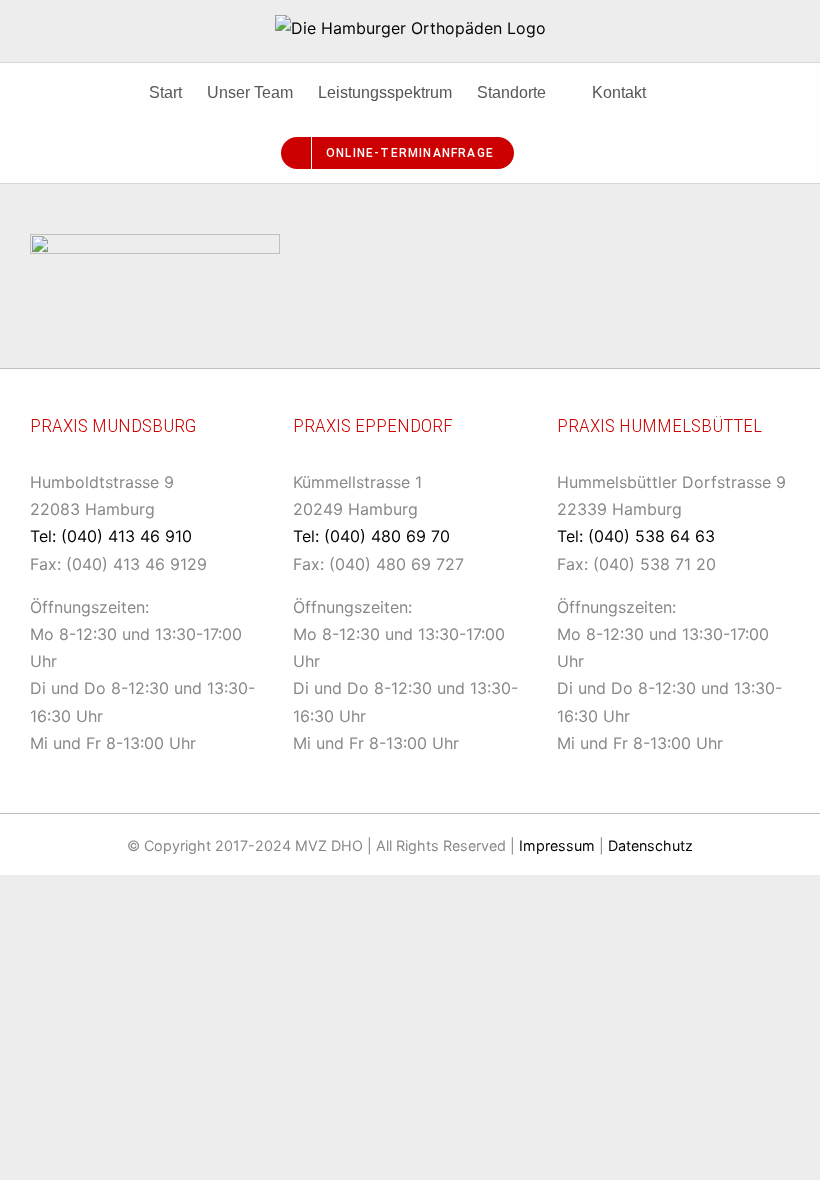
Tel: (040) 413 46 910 (111, 536)
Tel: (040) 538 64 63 (636, 536)
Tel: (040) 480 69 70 (371, 536)
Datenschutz (650, 845)
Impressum (557, 845)
